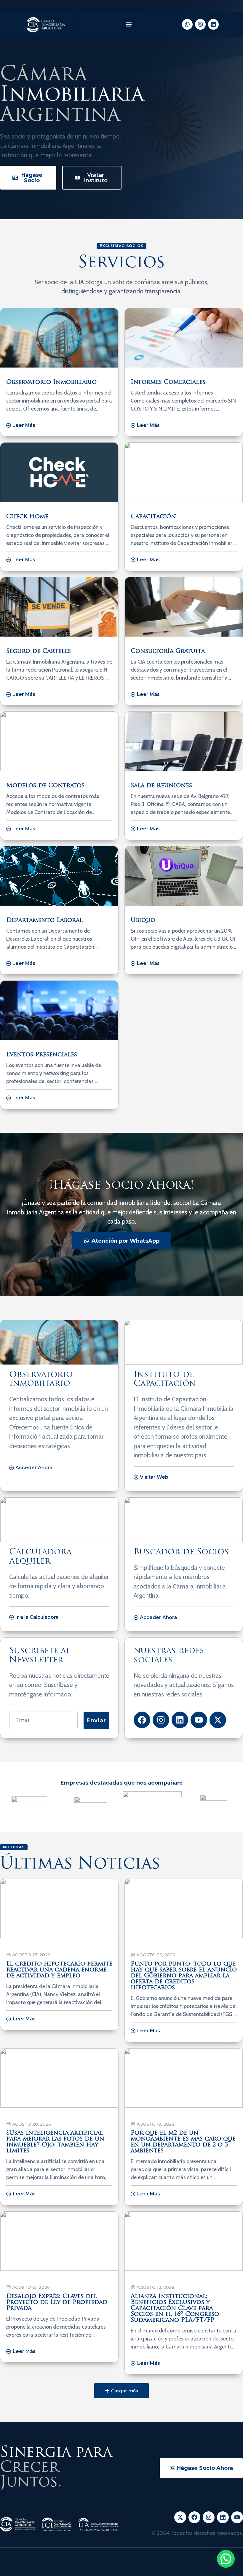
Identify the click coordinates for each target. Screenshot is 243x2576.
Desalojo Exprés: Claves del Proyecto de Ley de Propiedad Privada (57, 2303)
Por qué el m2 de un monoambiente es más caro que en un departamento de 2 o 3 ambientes (183, 2142)
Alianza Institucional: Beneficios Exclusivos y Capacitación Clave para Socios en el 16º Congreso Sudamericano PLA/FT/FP (175, 2308)
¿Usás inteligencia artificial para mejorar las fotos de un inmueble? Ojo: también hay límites (55, 2142)
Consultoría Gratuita (168, 651)
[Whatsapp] (187, 24)
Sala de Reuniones (161, 786)
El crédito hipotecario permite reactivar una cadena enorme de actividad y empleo (59, 1970)
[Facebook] (142, 1720)
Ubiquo (143, 920)
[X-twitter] (218, 1720)
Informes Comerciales (168, 382)
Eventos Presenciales (42, 1055)
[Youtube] (199, 1720)
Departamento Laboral (44, 920)
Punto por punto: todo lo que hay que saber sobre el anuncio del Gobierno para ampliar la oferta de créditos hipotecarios (184, 1976)
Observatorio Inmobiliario (51, 382)
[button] (128, 24)
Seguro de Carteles (39, 651)
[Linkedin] (213, 24)
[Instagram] (200, 24)
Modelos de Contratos (45, 786)
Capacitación (153, 517)
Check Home (27, 517)
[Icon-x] (180, 2517)
